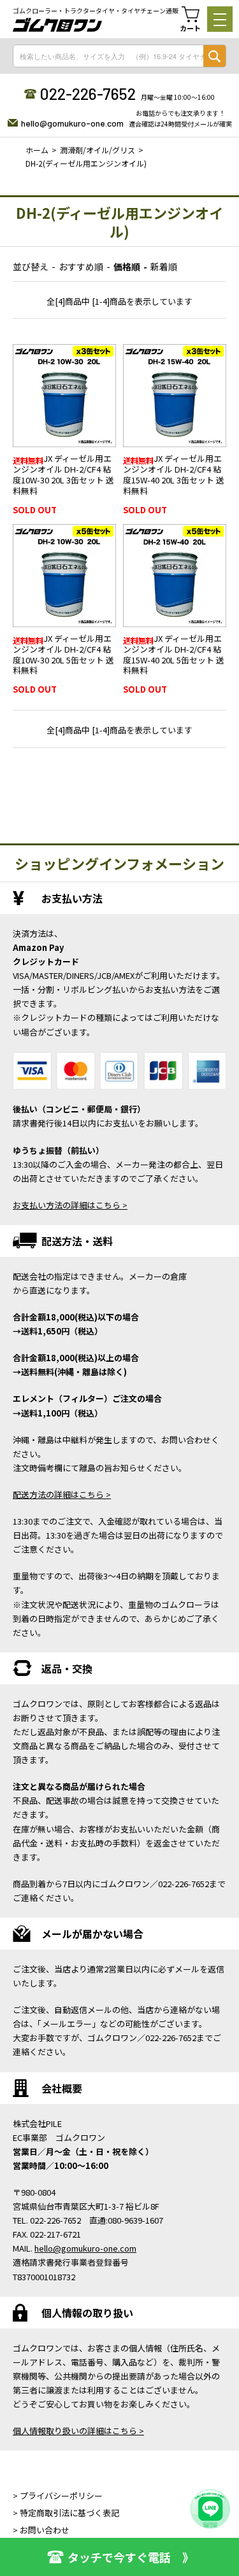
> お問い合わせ (41, 2530)
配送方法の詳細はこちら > (62, 1494)
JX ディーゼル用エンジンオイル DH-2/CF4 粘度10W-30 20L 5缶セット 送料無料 (63, 654)
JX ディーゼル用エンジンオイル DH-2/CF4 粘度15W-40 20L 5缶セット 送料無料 (174, 654)
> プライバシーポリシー (58, 2496)
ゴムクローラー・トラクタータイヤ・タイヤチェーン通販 (96, 11)
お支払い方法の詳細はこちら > (70, 1205)
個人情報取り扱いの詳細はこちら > (78, 2431)
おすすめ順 (81, 267)
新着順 (164, 267)
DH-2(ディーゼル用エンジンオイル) (86, 163)
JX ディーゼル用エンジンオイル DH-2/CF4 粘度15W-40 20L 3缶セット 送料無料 (174, 474)
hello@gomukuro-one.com (72, 123)
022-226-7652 (88, 93)
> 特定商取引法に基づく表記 (66, 2513)
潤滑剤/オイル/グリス (98, 150)
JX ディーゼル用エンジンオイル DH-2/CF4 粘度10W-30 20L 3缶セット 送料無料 (63, 474)
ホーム (37, 150)
